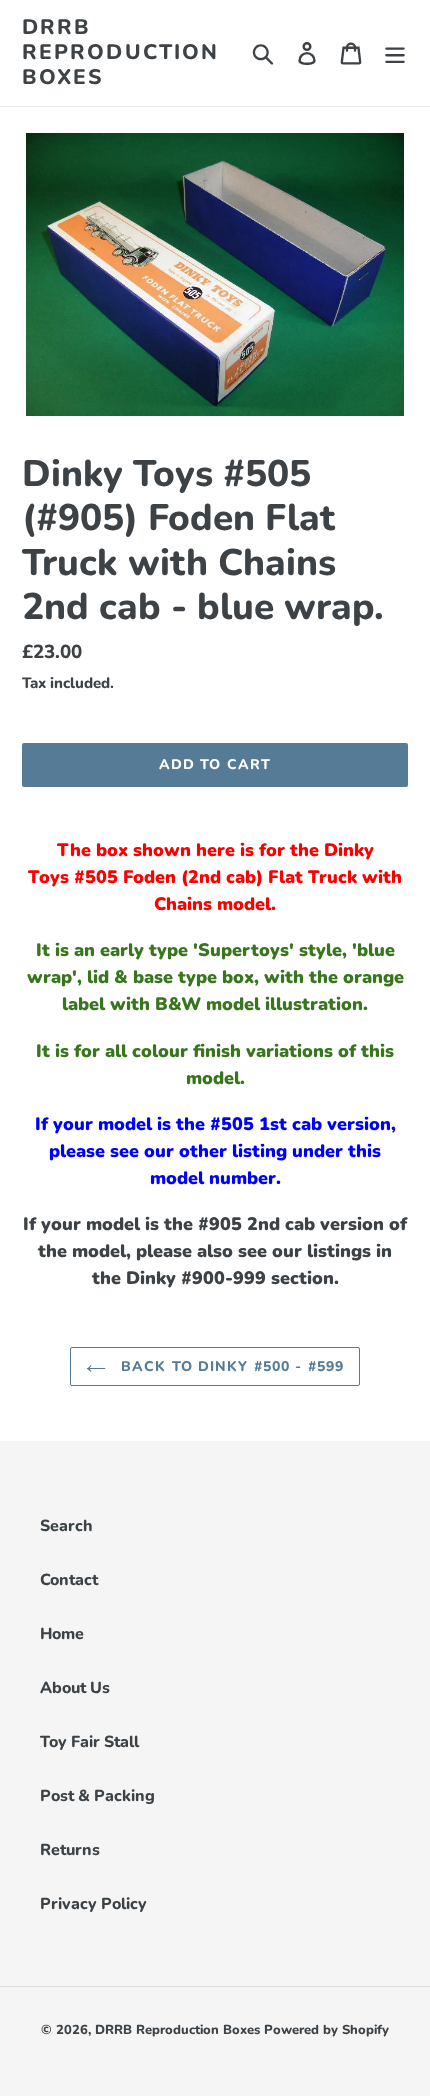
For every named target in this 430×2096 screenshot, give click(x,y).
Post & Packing (97, 1796)
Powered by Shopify (326, 2030)
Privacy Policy (93, 1904)
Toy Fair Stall (89, 1742)
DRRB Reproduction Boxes (120, 53)
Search (66, 1526)
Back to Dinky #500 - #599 (230, 1366)
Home (62, 1634)
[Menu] (395, 52)
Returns (70, 1850)
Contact (69, 1580)
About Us (75, 1688)
